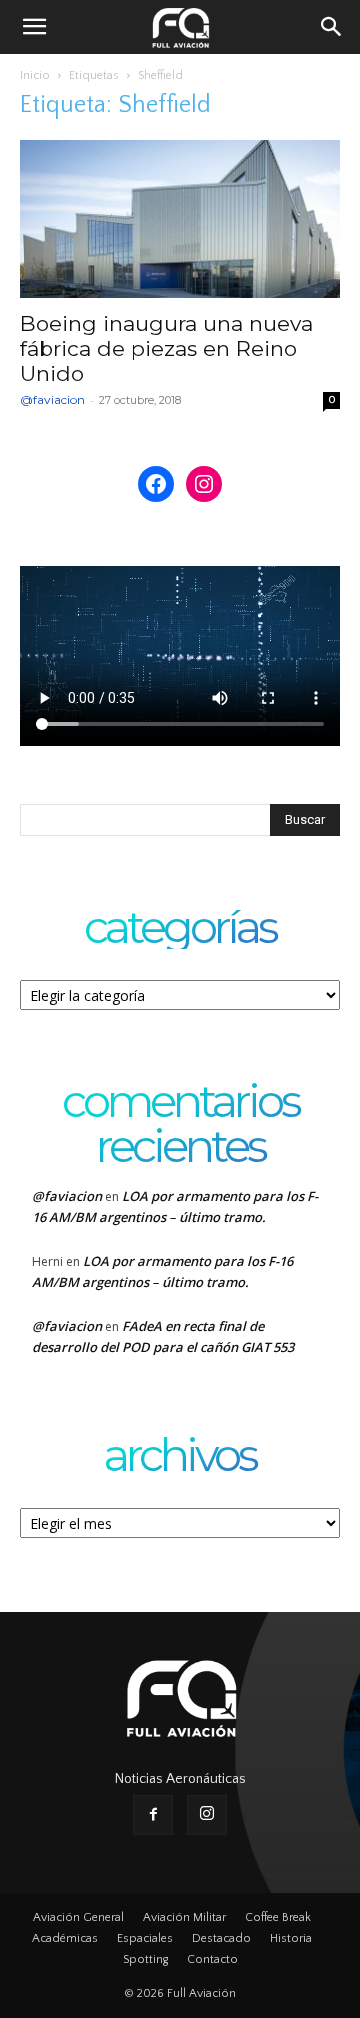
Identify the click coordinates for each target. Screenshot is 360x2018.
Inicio (35, 75)
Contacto (212, 1959)
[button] (34, 27)
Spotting (145, 1959)
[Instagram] (207, 1815)
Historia (291, 1938)
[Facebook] (153, 1815)
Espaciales (145, 1938)
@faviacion (52, 399)
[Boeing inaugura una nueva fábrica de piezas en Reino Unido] (180, 219)
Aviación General (78, 1917)
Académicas (65, 1938)
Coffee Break (278, 1917)
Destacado (221, 1938)
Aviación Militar (184, 1917)
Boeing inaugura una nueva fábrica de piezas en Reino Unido (166, 348)
